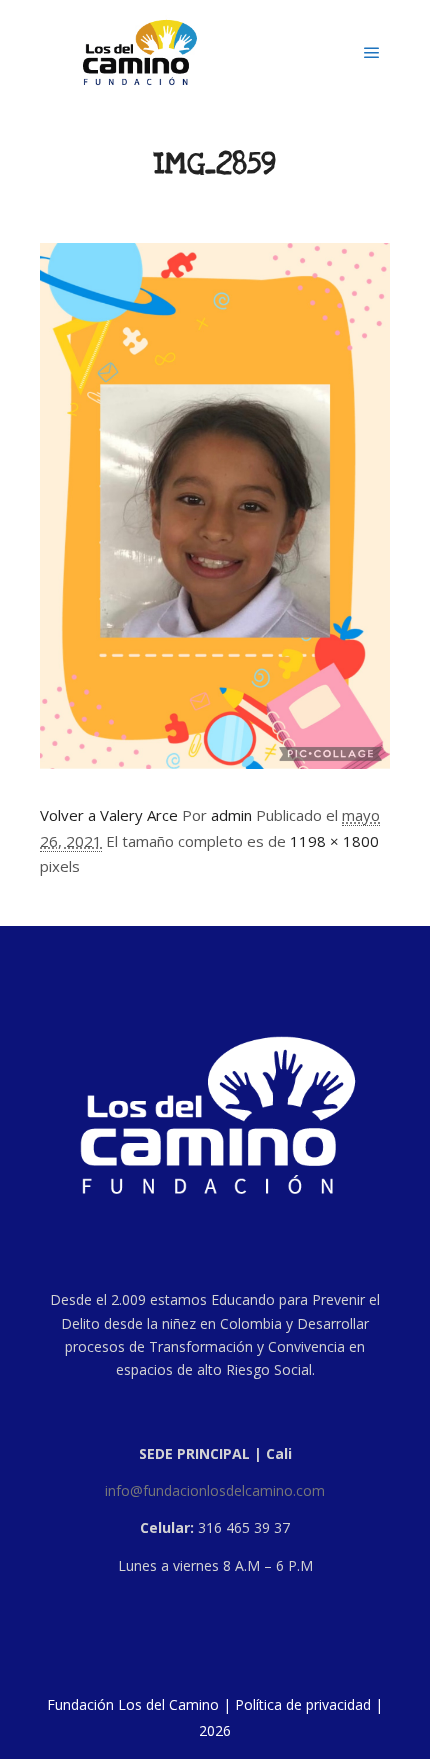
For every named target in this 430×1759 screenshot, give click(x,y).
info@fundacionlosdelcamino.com (215, 1490)
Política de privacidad (303, 1704)
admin (231, 815)
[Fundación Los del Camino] (140, 52)
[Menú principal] (372, 53)
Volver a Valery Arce (109, 815)
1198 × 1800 (334, 841)
